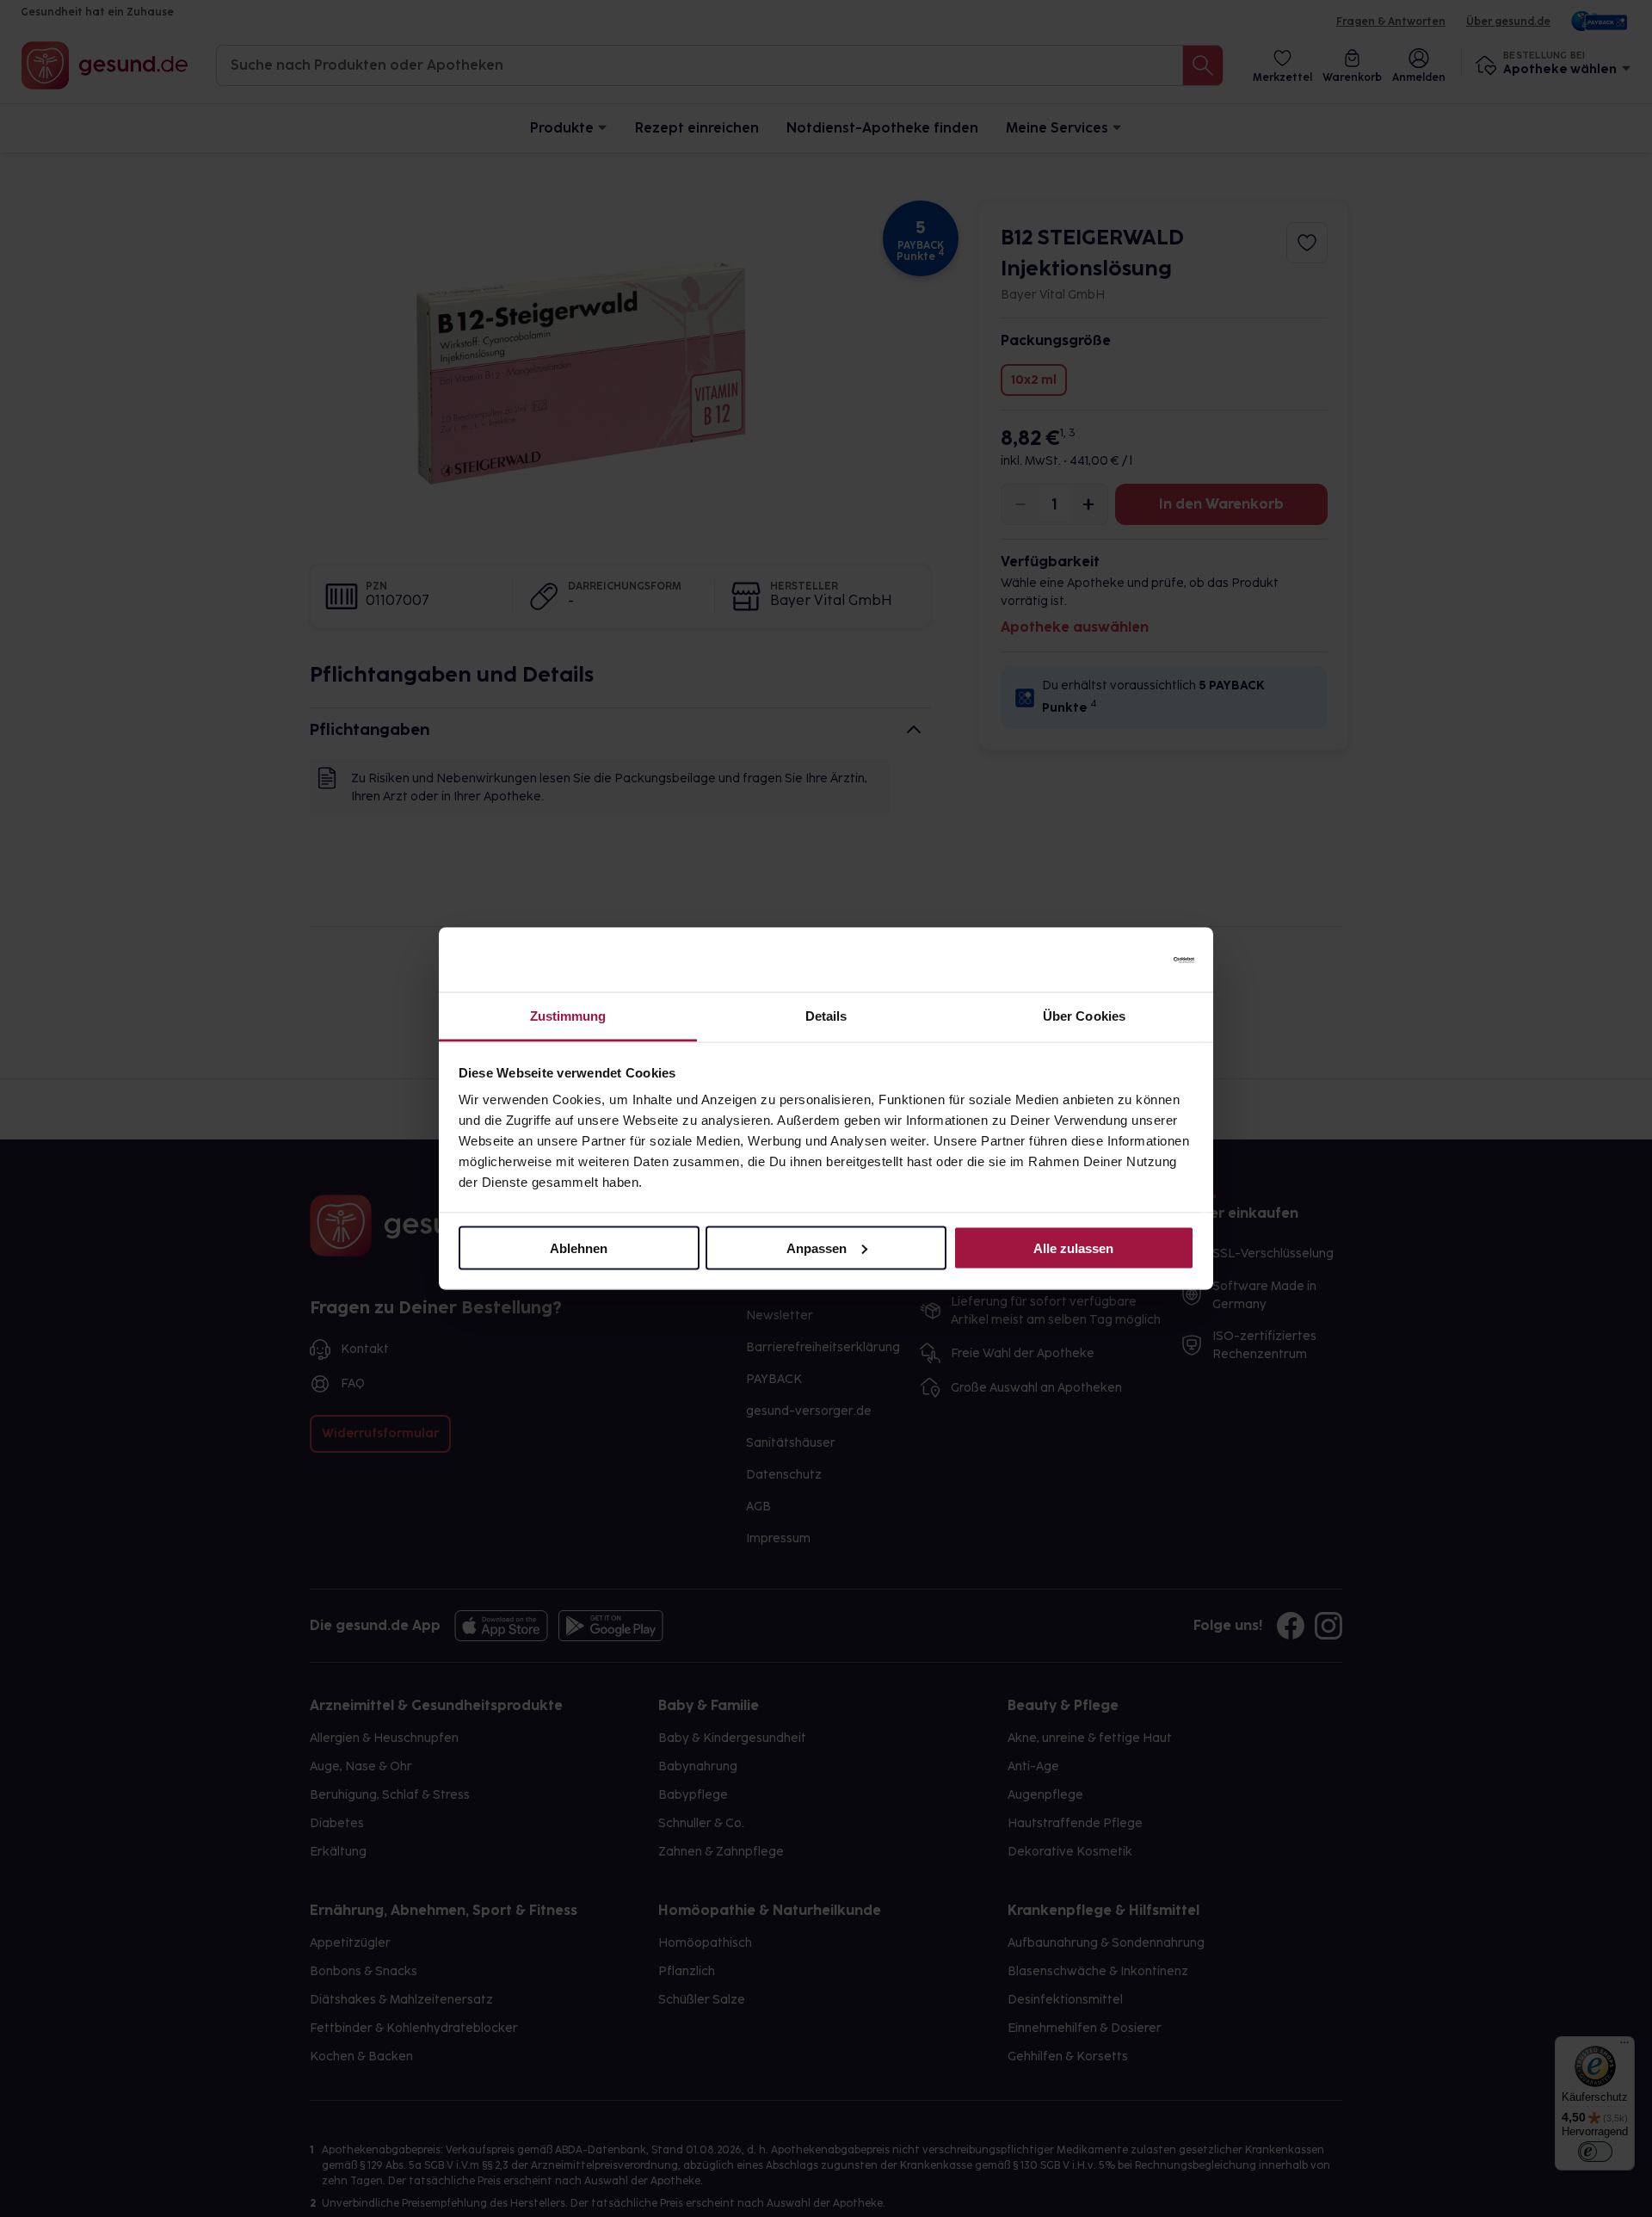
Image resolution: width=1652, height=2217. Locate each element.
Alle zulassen (1073, 1247)
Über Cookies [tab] (1084, 1016)
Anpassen (817, 1247)
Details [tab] (826, 1016)
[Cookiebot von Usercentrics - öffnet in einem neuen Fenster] (1119, 960)
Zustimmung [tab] (568, 1016)
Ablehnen (579, 1247)
